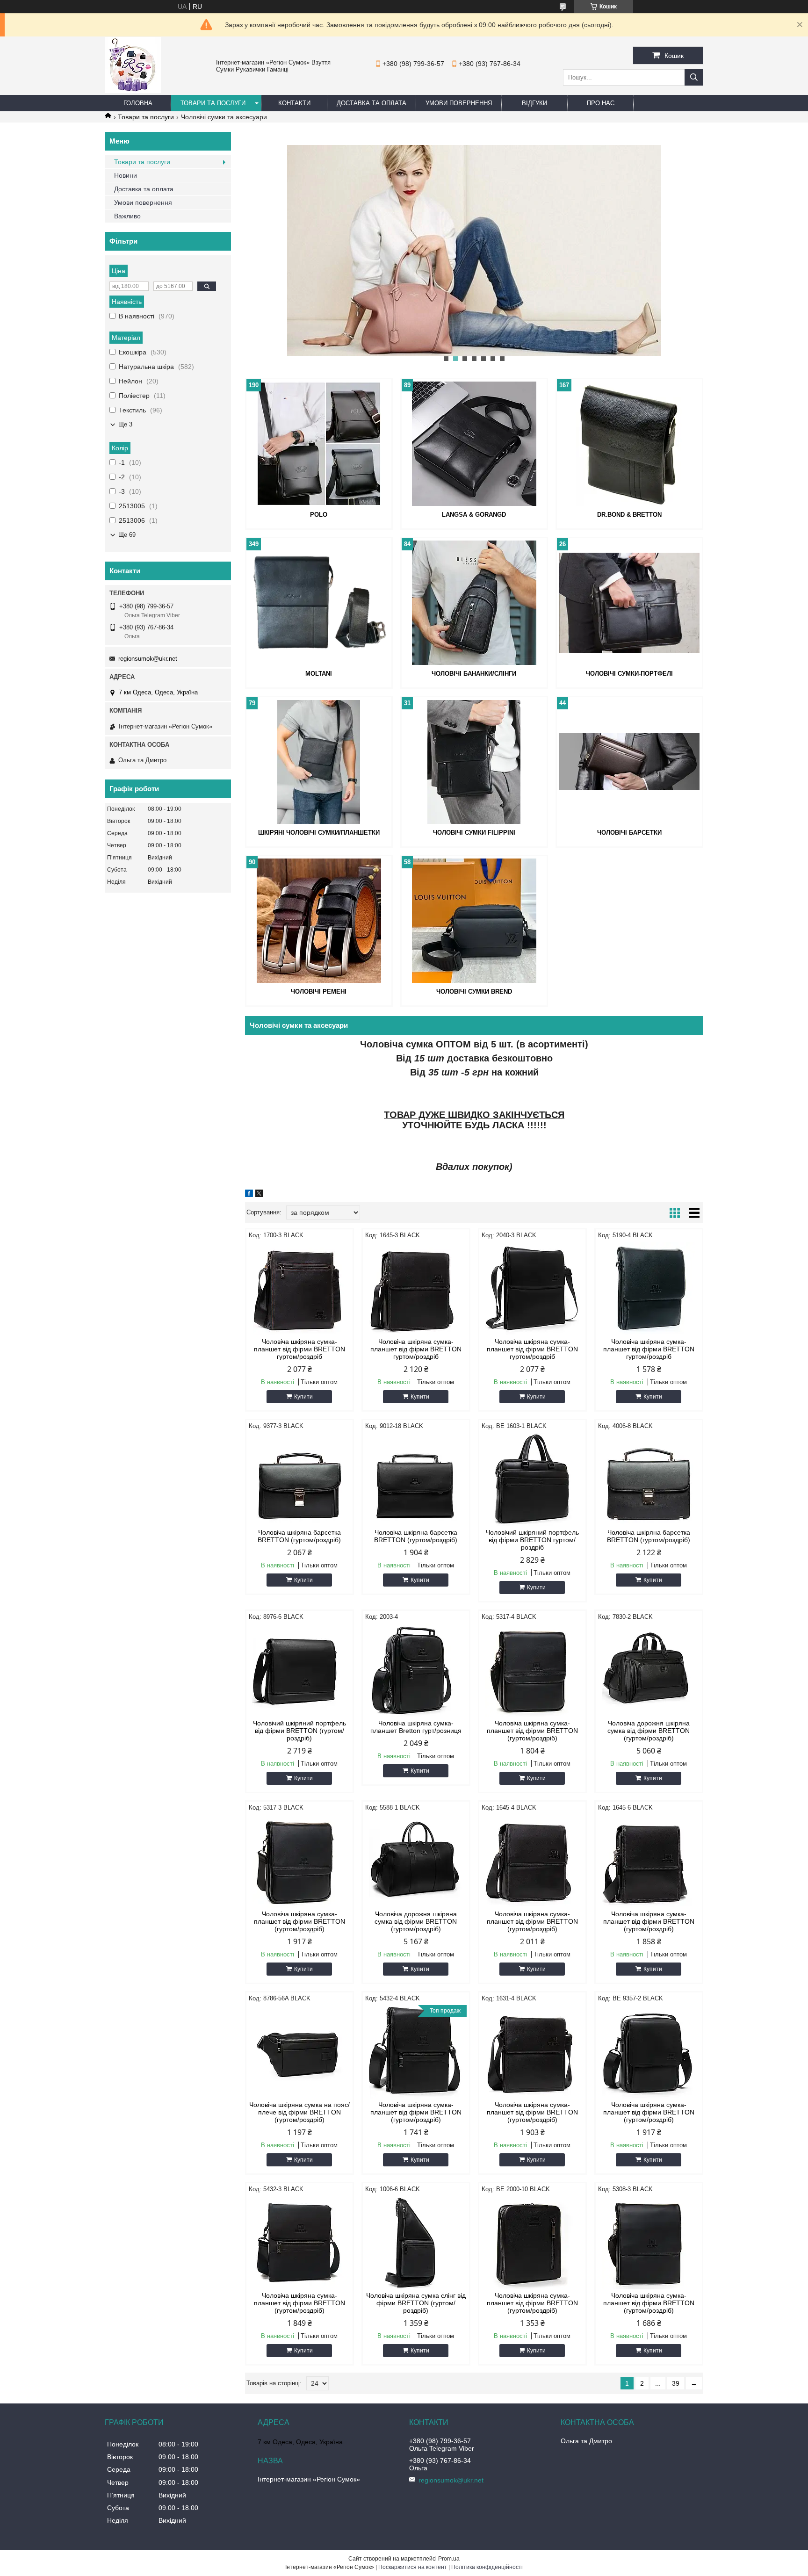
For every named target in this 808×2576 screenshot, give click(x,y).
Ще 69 (127, 535)
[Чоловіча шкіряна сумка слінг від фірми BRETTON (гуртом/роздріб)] (416, 2243)
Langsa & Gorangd (474, 515)
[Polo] (319, 444)
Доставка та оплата (372, 103)
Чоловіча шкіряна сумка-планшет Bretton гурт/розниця (416, 1727)
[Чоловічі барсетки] (629, 762)
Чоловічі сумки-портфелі (629, 674)
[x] (259, 1195)
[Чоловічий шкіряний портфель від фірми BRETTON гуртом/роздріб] (532, 1479)
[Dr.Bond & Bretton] (629, 444)
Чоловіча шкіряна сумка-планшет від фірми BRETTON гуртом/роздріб (299, 1349)
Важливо (127, 216)
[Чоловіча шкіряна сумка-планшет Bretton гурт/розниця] (416, 1670)
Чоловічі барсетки (629, 833)
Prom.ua (449, 2559)
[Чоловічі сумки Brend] (474, 921)
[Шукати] (694, 77)
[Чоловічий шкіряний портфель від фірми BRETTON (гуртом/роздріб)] (299, 1670)
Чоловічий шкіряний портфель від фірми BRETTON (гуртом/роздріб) (299, 1731)
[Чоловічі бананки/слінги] (474, 603)
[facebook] (249, 1195)
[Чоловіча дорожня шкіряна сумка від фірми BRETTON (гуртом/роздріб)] (649, 1670)
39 (676, 2383)
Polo (319, 515)
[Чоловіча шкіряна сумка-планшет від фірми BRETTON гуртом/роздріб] (299, 1289)
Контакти (294, 103)
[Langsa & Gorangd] (474, 444)
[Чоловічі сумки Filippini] (474, 762)
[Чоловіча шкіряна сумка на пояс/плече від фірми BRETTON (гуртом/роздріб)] (299, 2052)
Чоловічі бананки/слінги (474, 674)
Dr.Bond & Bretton (629, 515)
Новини (126, 175)
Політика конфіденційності (487, 2567)
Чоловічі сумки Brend (474, 992)
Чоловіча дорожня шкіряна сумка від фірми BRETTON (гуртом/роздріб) (649, 1731)
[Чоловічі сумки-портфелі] (629, 603)
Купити (303, 1397)
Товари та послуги (213, 103)
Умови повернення (459, 103)
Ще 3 (125, 424)
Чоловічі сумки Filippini (474, 833)
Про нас (601, 103)
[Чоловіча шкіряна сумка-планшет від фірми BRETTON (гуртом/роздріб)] (532, 1670)
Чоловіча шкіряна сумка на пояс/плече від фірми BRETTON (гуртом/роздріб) (299, 2112)
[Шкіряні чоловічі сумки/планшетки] (319, 762)
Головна (138, 103)
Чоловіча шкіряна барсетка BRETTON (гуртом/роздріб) (299, 1536)
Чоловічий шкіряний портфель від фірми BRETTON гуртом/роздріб (532, 1540)
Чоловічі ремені (319, 992)
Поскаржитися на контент (413, 2567)
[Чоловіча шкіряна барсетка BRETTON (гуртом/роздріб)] (299, 1479)
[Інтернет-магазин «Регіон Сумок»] (133, 91)
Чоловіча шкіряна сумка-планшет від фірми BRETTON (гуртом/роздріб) (532, 1731)
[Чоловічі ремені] (319, 921)
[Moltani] (319, 603)
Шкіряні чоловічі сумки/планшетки (319, 833)
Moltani (319, 674)
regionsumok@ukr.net (148, 659)
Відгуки (534, 103)
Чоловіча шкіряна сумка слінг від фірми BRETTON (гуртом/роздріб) (416, 2303)
